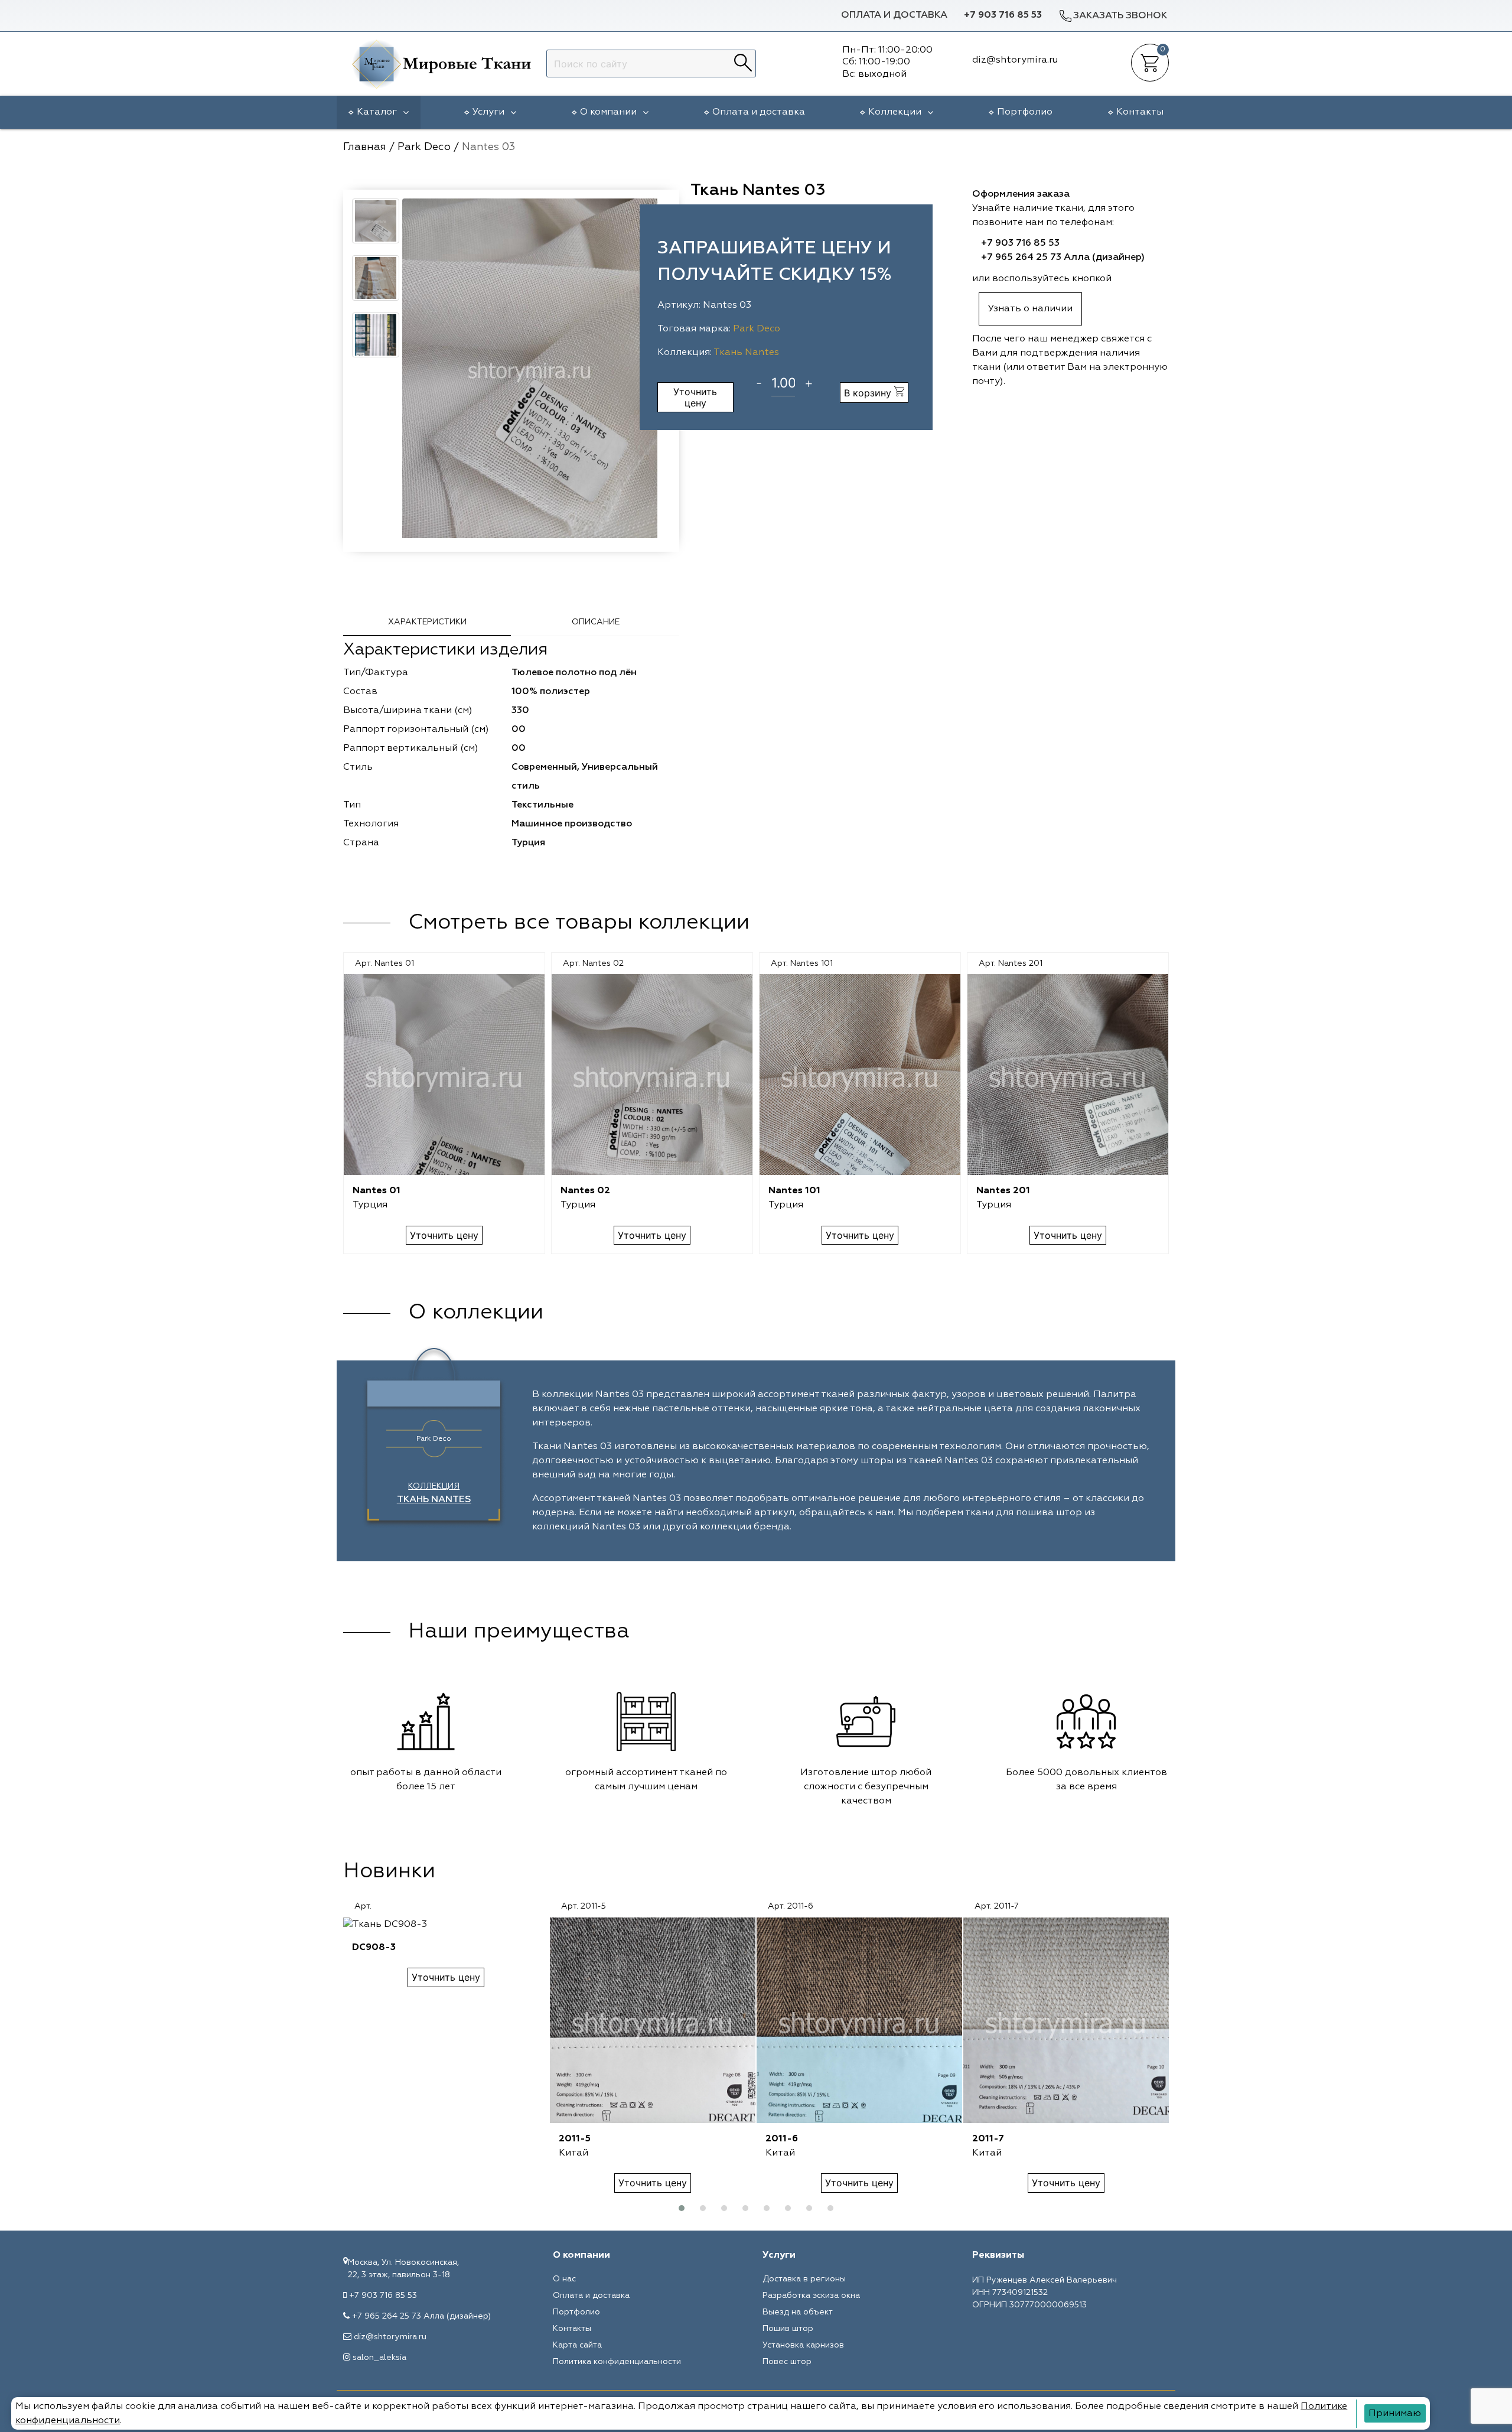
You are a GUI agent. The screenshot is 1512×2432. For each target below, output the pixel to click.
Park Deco (757, 329)
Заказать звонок (1120, 16)
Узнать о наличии (1030, 309)
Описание (596, 622)
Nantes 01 (377, 1191)
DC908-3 (374, 1948)
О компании (608, 112)
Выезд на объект (798, 2312)
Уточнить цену (695, 397)
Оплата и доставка (894, 15)
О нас (564, 2279)
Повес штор (787, 2362)
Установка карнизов (803, 2345)
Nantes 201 (1003, 1191)
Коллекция (434, 1493)
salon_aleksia (379, 2358)
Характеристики (427, 622)
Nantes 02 (585, 1191)
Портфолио (1025, 112)
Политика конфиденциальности (617, 2362)
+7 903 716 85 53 (1003, 15)
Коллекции (895, 112)
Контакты (1140, 112)
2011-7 (988, 2139)
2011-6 (782, 2139)
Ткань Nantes (746, 353)
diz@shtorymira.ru (390, 2337)
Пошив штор (788, 2329)
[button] (682, 2208)
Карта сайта (577, 2345)
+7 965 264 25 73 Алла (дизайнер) (1063, 258)
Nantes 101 (794, 1191)
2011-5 (575, 2139)
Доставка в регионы (804, 2279)
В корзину (869, 393)
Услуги (488, 112)
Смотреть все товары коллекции (579, 923)
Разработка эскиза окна (811, 2296)
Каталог (377, 112)
